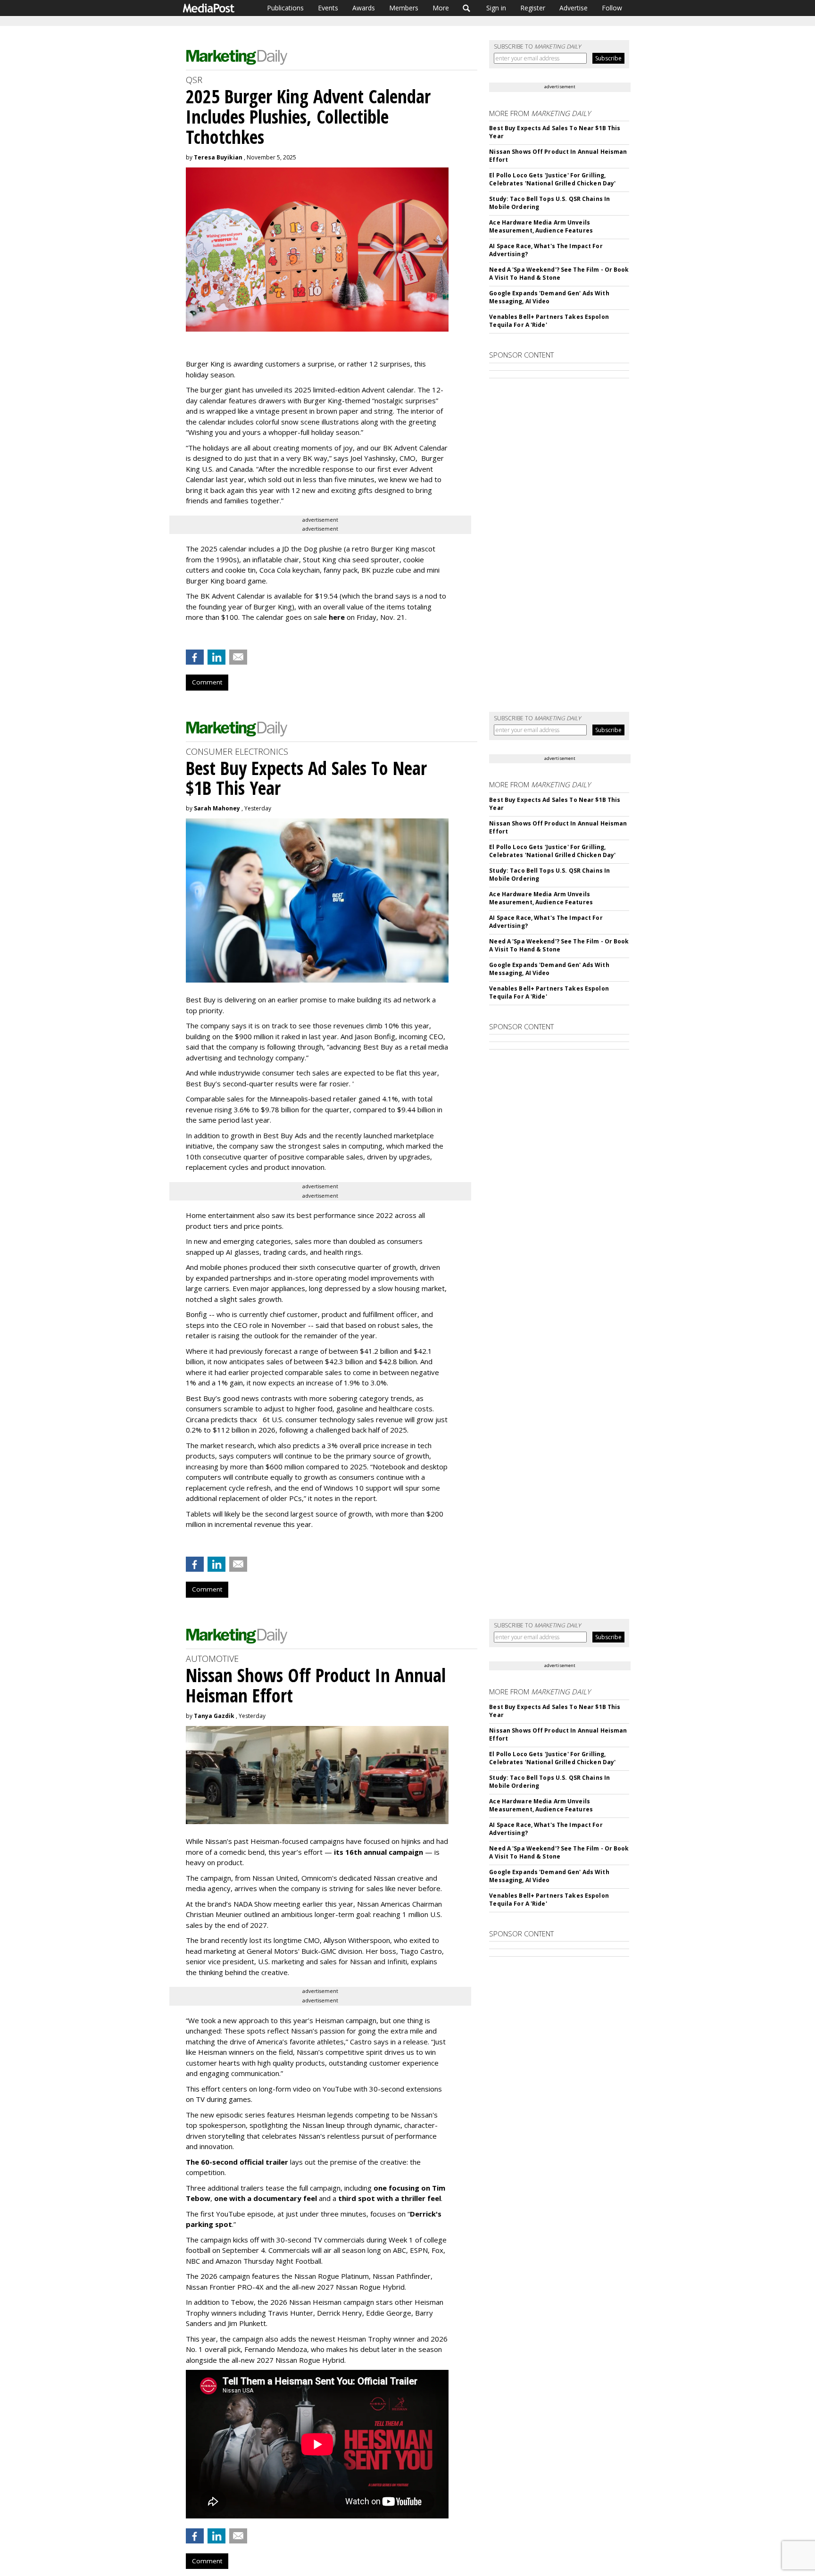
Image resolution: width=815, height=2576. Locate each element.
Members (404, 8)
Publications (285, 8)
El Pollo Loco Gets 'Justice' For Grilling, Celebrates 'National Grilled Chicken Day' (552, 179)
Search (467, 8)
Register (533, 8)
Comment (207, 682)
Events (328, 8)
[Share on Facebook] (195, 657)
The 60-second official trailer (237, 2162)
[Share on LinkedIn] (216, 657)
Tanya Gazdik (214, 1716)
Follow (612, 8)
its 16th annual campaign (378, 1852)
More (441, 8)
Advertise (574, 8)
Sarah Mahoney (217, 808)
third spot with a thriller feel (390, 2198)
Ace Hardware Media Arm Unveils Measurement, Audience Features (541, 226)
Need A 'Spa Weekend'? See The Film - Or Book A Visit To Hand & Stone (559, 274)
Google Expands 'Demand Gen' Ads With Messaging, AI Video (549, 297)
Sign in (496, 8)
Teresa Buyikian (218, 157)
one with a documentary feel (266, 2198)
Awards (364, 8)
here (337, 617)
